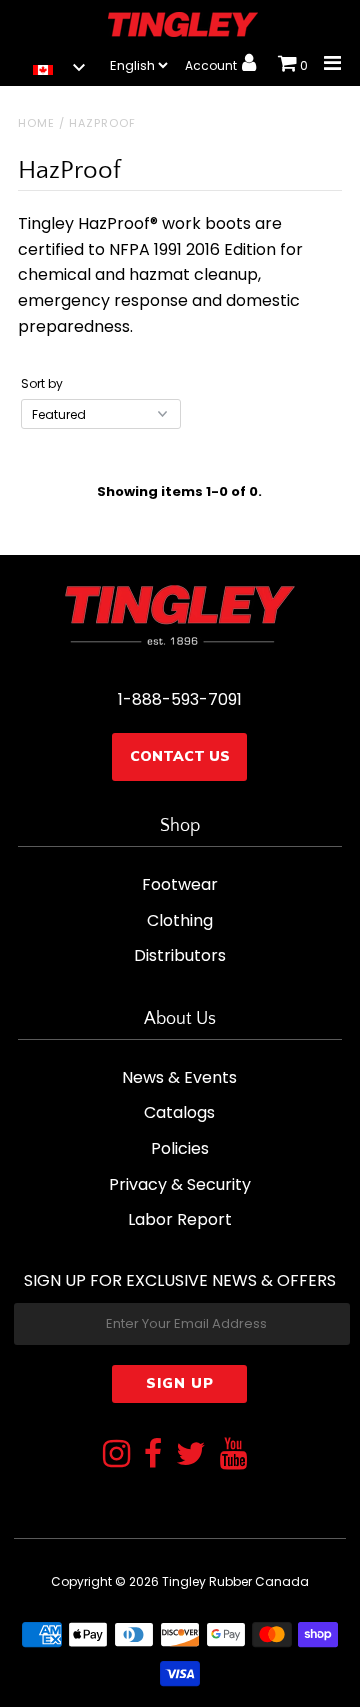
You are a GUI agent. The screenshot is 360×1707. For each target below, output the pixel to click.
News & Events (179, 1077)
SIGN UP (180, 1383)
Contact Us (180, 756)
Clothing (180, 920)
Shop (180, 826)
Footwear (180, 884)
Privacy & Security (180, 1184)
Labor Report (180, 1219)
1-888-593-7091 (180, 699)
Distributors (180, 955)
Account (212, 65)
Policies (180, 1148)
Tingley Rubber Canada (235, 1581)
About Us (180, 1019)
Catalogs (179, 1112)
